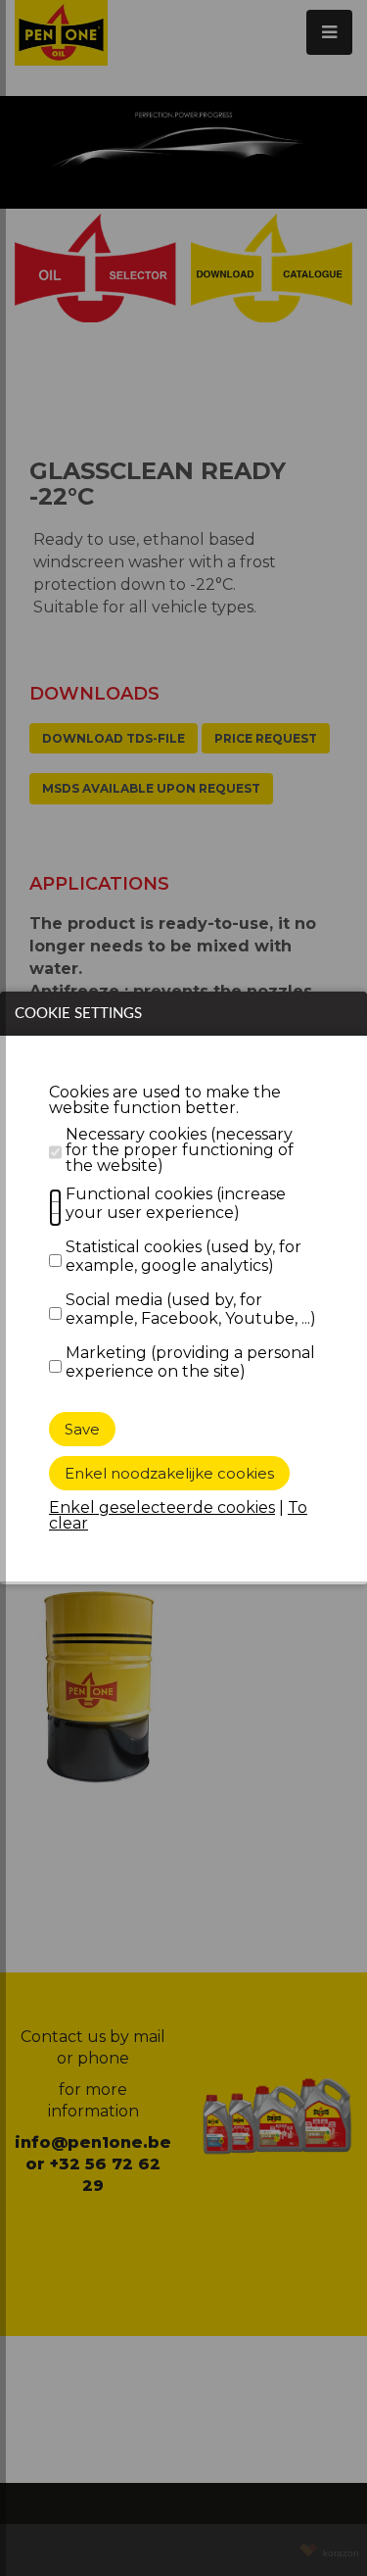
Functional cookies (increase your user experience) (176, 1203)
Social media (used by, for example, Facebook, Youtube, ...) (191, 1309)
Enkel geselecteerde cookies (162, 1507)
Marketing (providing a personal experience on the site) (190, 1362)
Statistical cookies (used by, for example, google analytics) (183, 1256)
